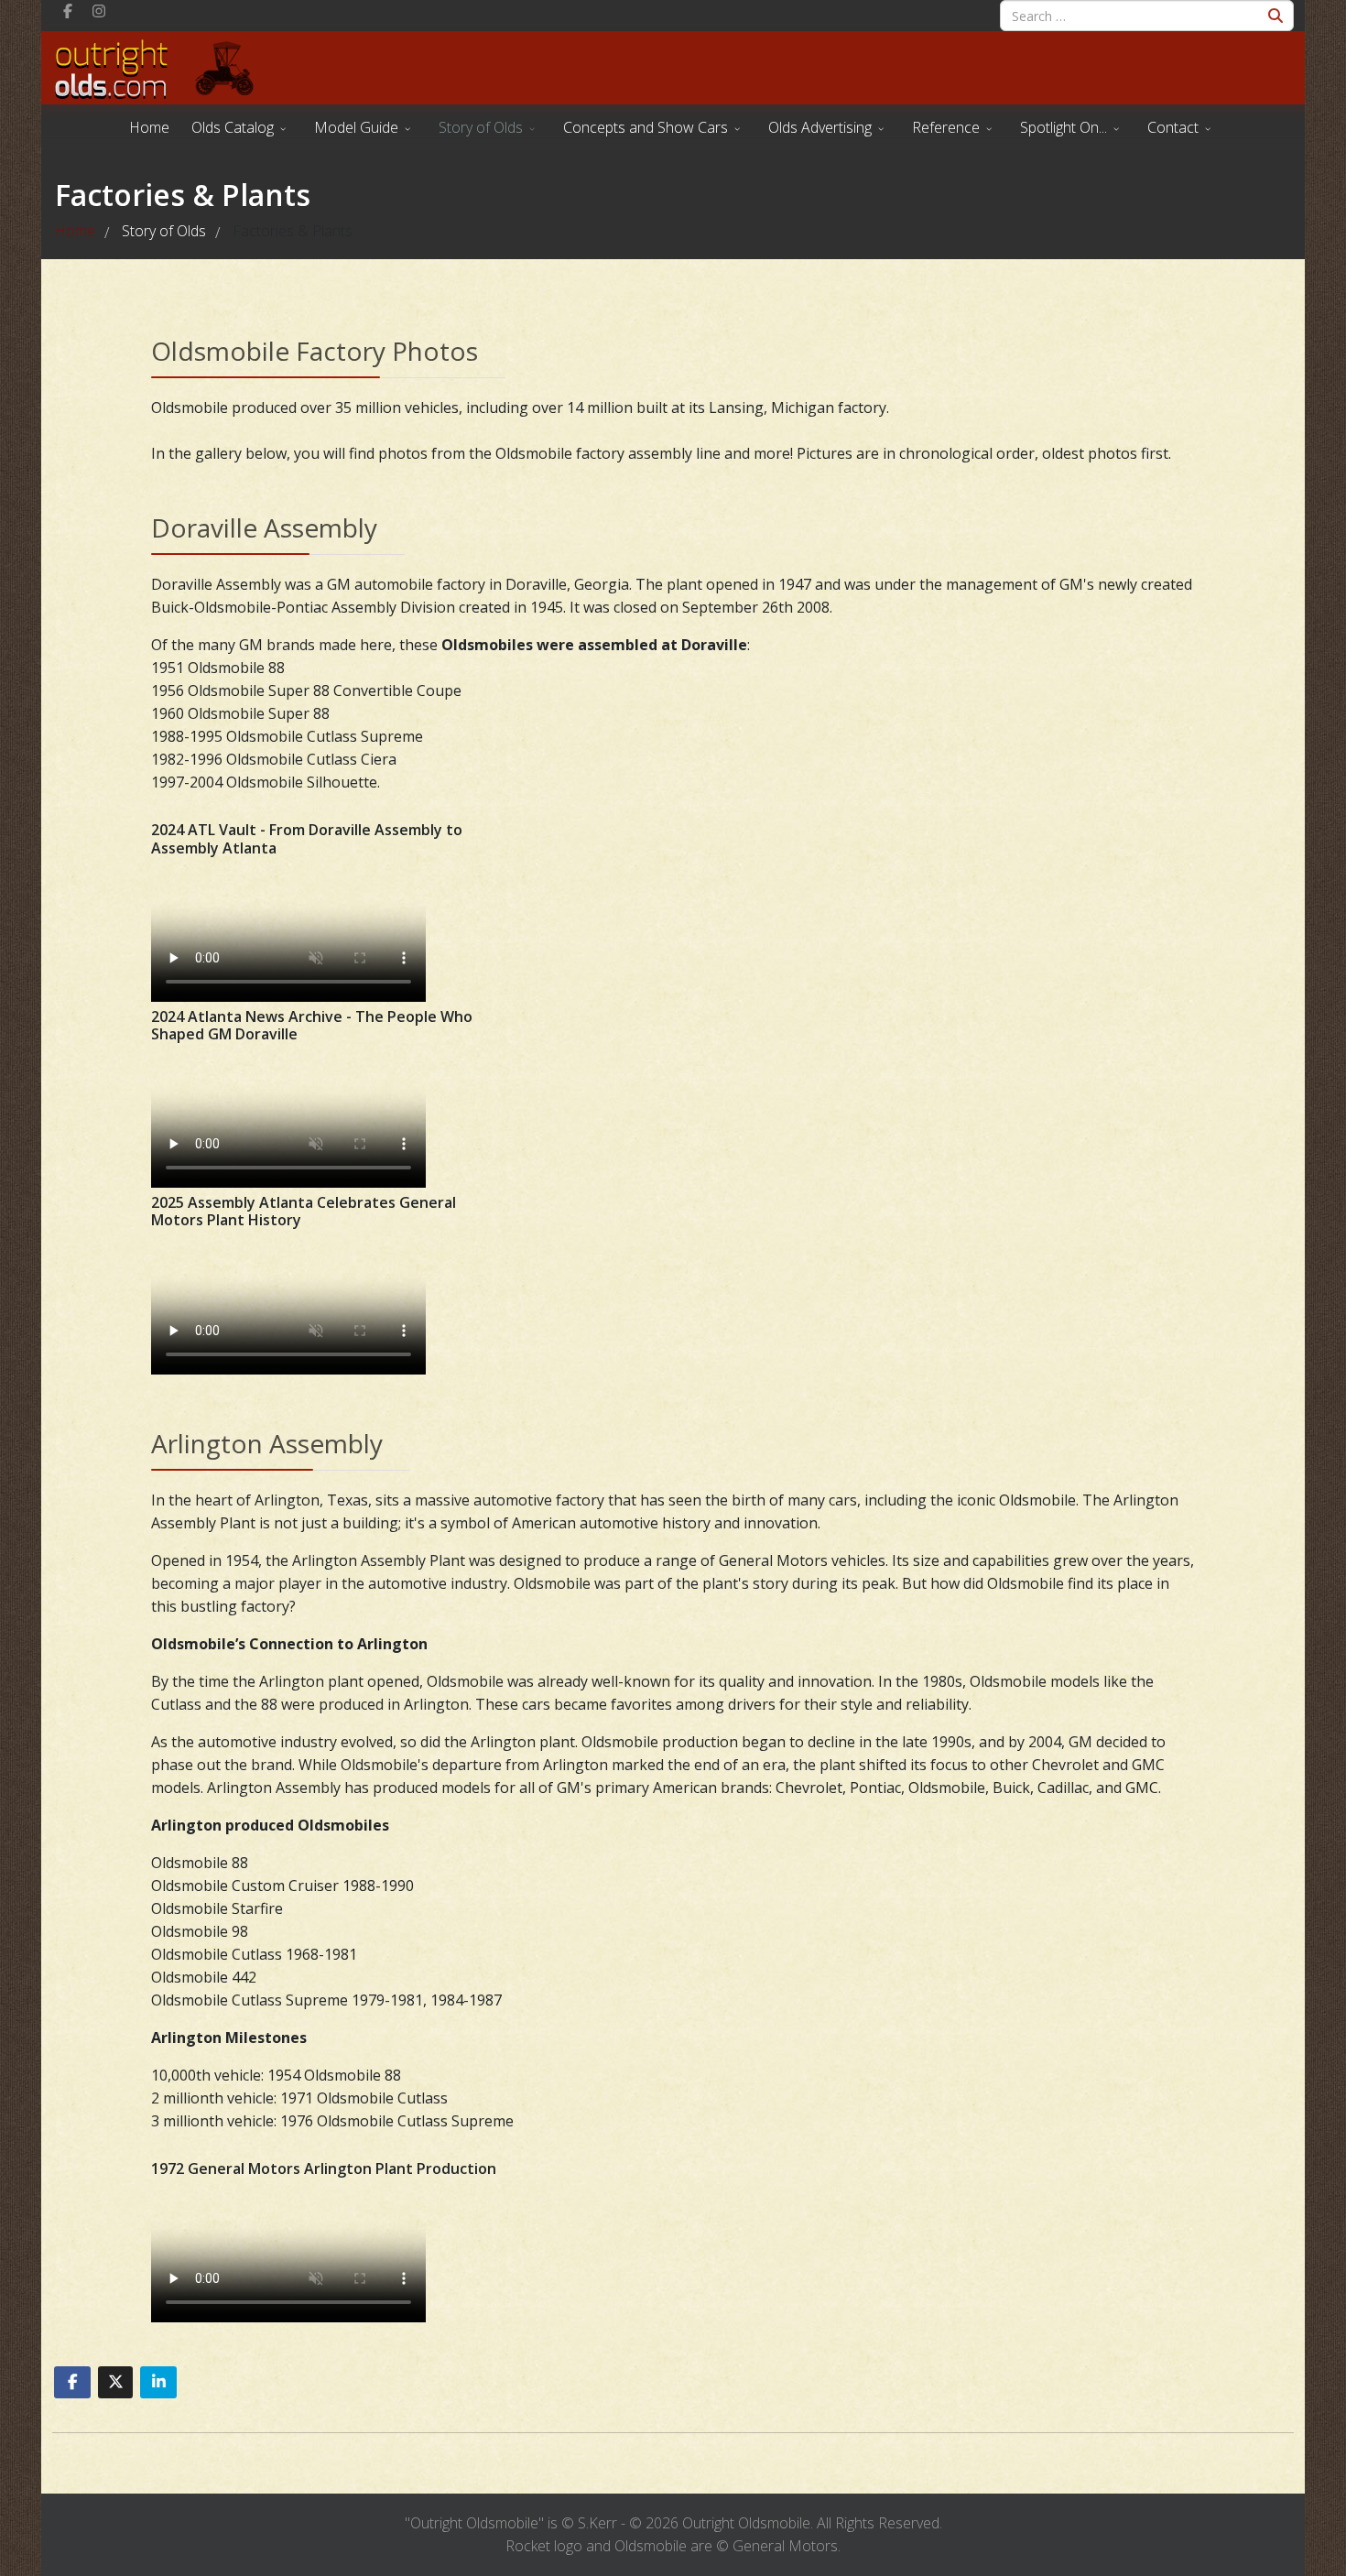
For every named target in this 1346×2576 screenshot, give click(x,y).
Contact (1173, 127)
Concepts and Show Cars (646, 127)
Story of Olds (481, 127)
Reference (946, 127)
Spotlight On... (1064, 127)
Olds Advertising (820, 127)
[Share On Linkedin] (158, 2382)
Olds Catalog (233, 127)
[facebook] (68, 11)
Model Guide (356, 127)
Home (149, 127)
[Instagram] (99, 11)
